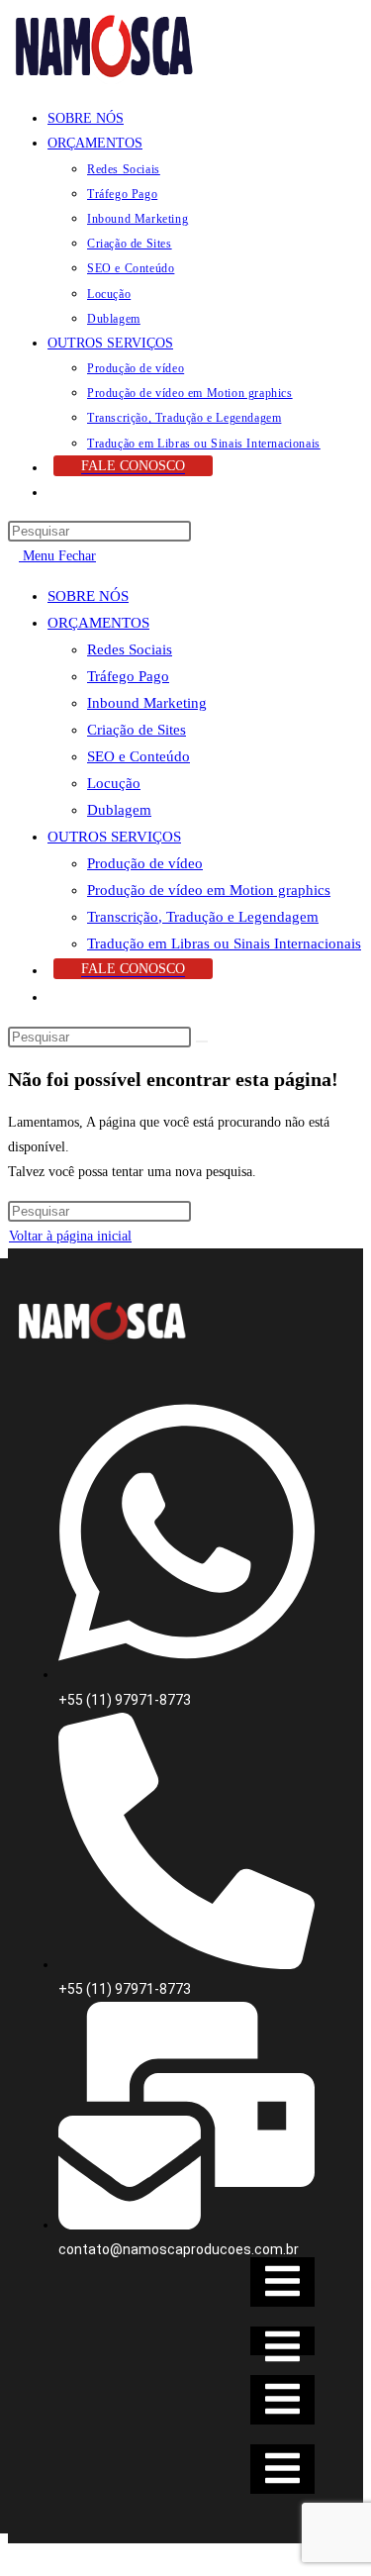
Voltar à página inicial (70, 1236)
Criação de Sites (137, 730)
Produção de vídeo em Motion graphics (209, 890)
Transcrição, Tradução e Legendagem (203, 917)
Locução (114, 783)
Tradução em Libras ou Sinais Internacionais (224, 943)
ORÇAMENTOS (98, 623)
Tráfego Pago (128, 676)
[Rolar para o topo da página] (13, 2556)
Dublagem (119, 810)
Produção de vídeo (145, 863)
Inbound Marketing (147, 703)
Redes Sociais (130, 649)
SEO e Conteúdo (139, 756)
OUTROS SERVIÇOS (114, 837)
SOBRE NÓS (88, 596)
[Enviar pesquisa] (202, 1041)
